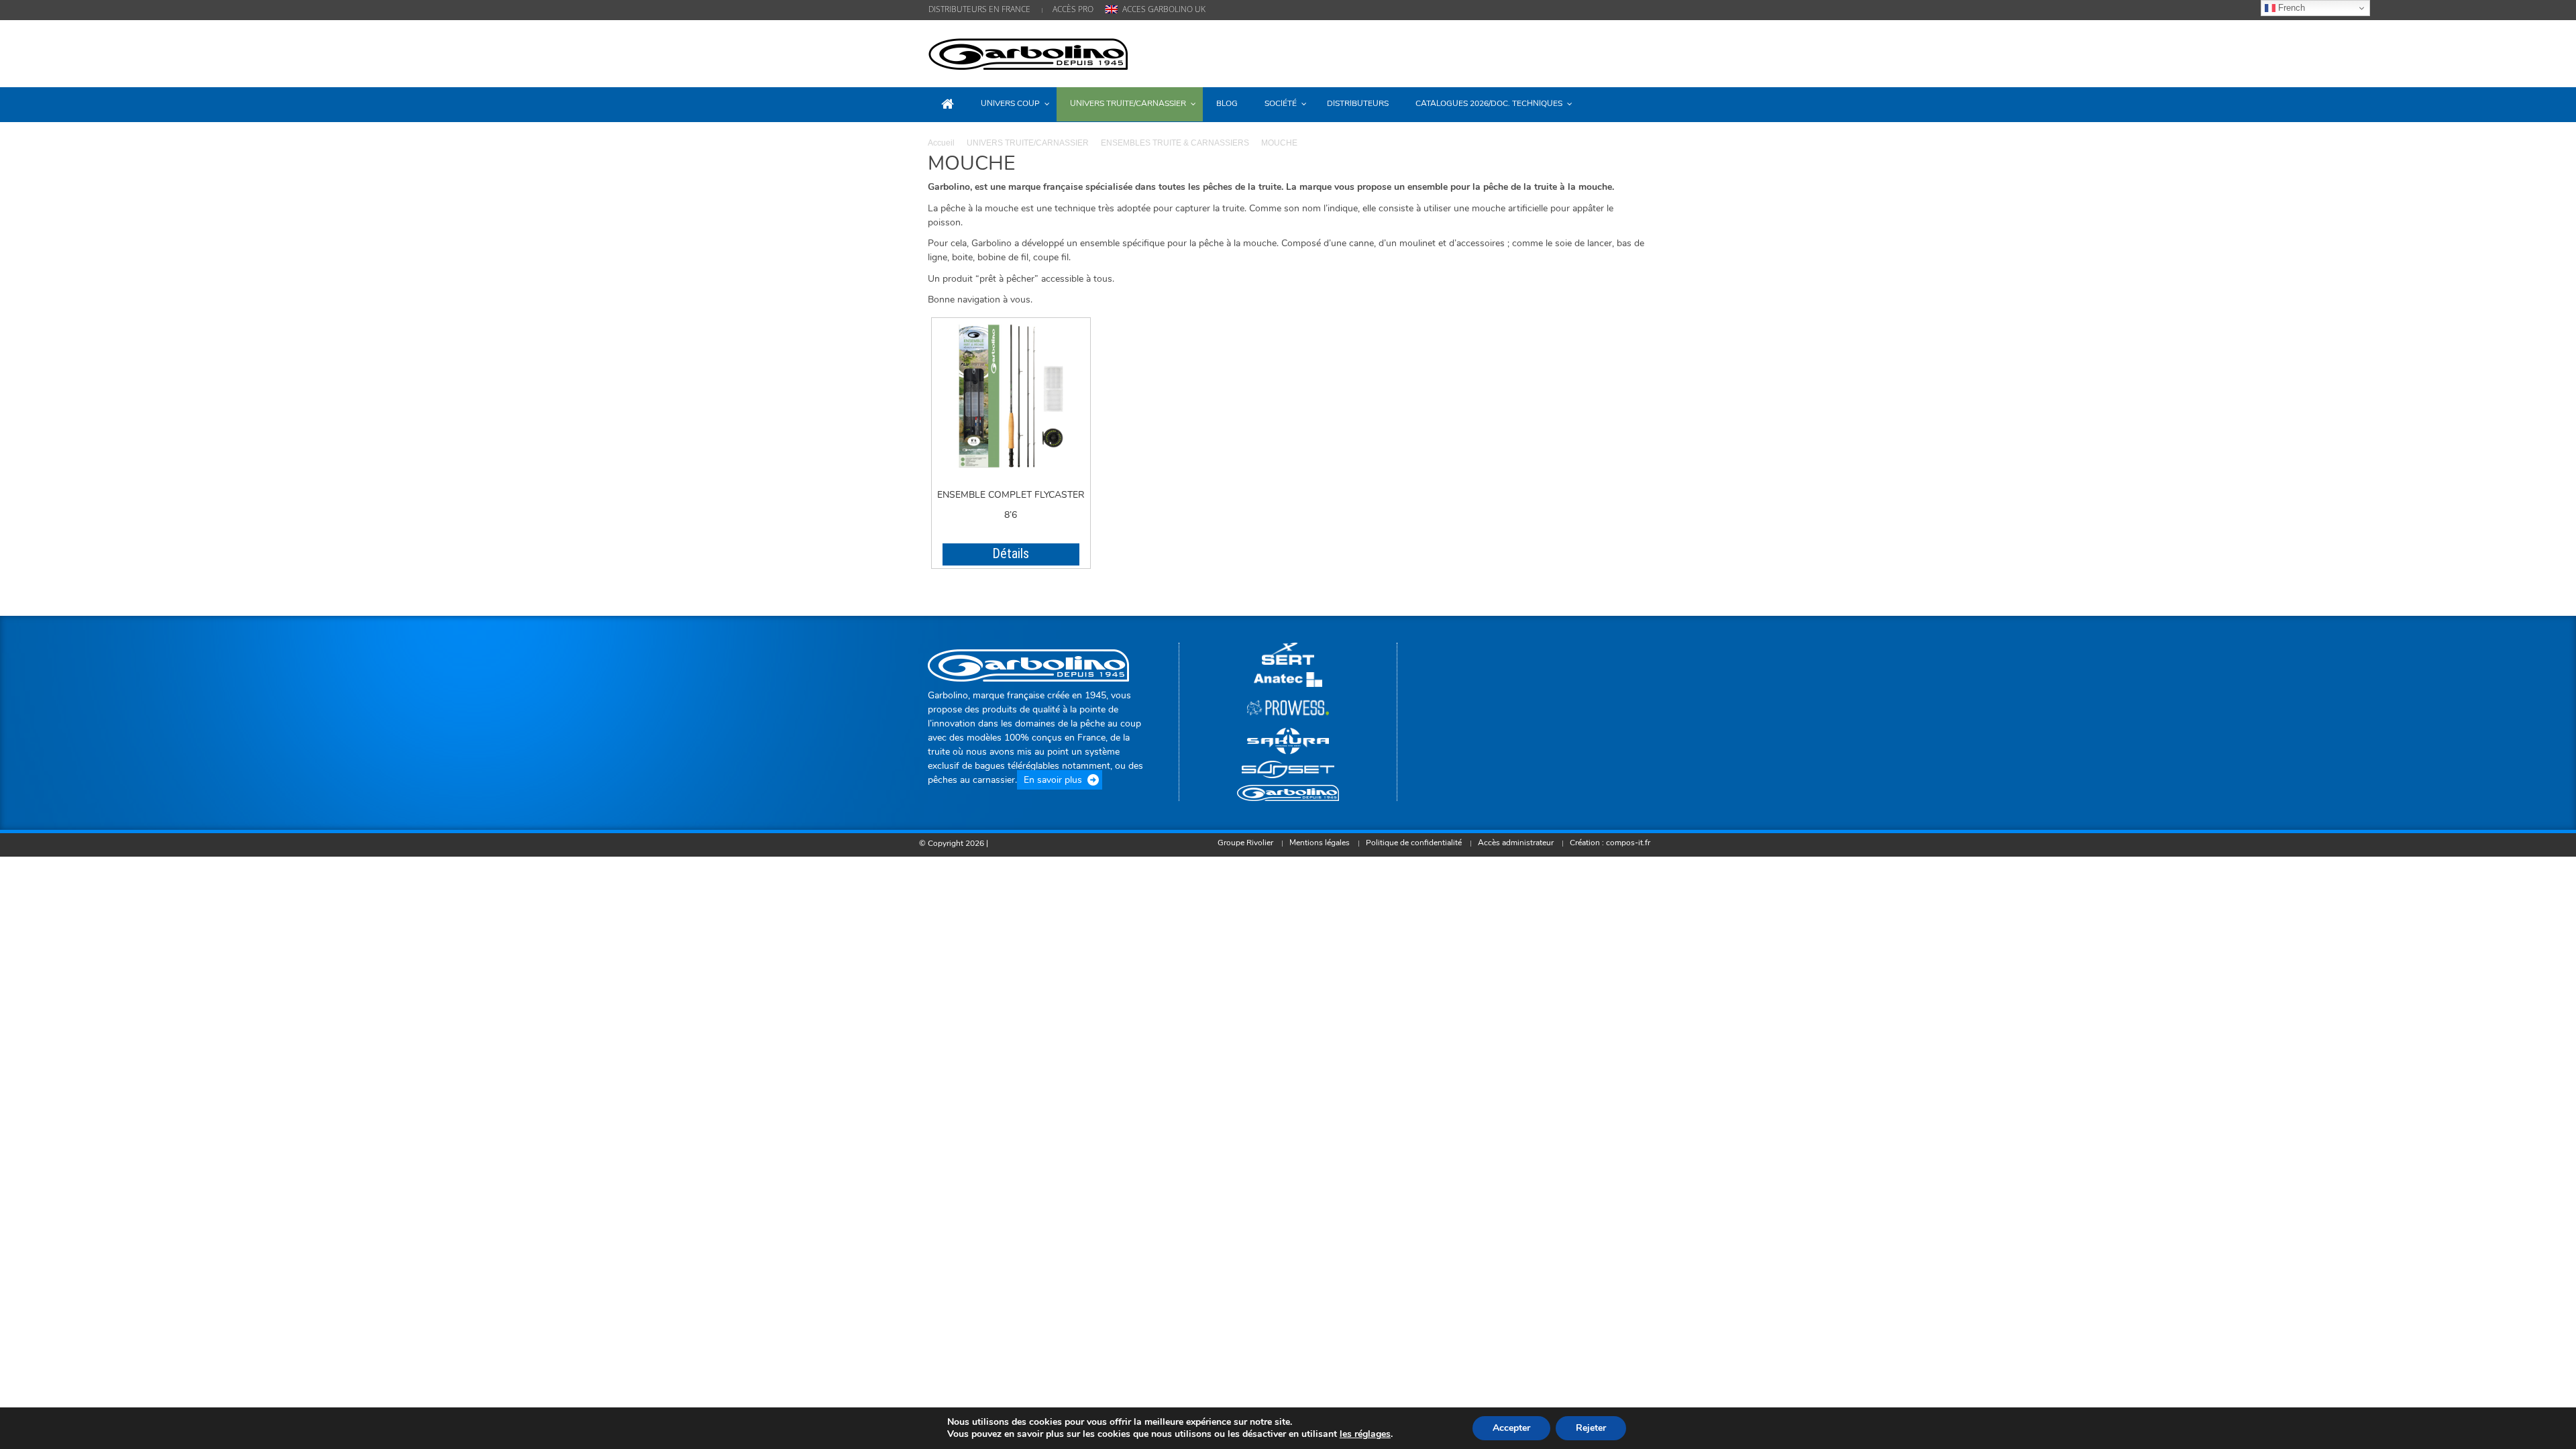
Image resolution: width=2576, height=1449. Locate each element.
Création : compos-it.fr (1610, 843)
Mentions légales (1320, 843)
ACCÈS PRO (1073, 9)
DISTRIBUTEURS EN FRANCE (979, 9)
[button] (1635, 103)
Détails (1011, 553)
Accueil (941, 143)
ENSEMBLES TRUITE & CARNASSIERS (1175, 143)
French (2290, 8)
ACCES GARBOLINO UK (1164, 9)
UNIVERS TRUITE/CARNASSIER (1028, 143)
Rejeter (1591, 1428)
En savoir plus (1053, 780)
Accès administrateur (1516, 843)
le (1365, 1434)
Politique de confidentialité (1414, 843)
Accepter (1511, 1428)
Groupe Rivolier (1245, 843)
